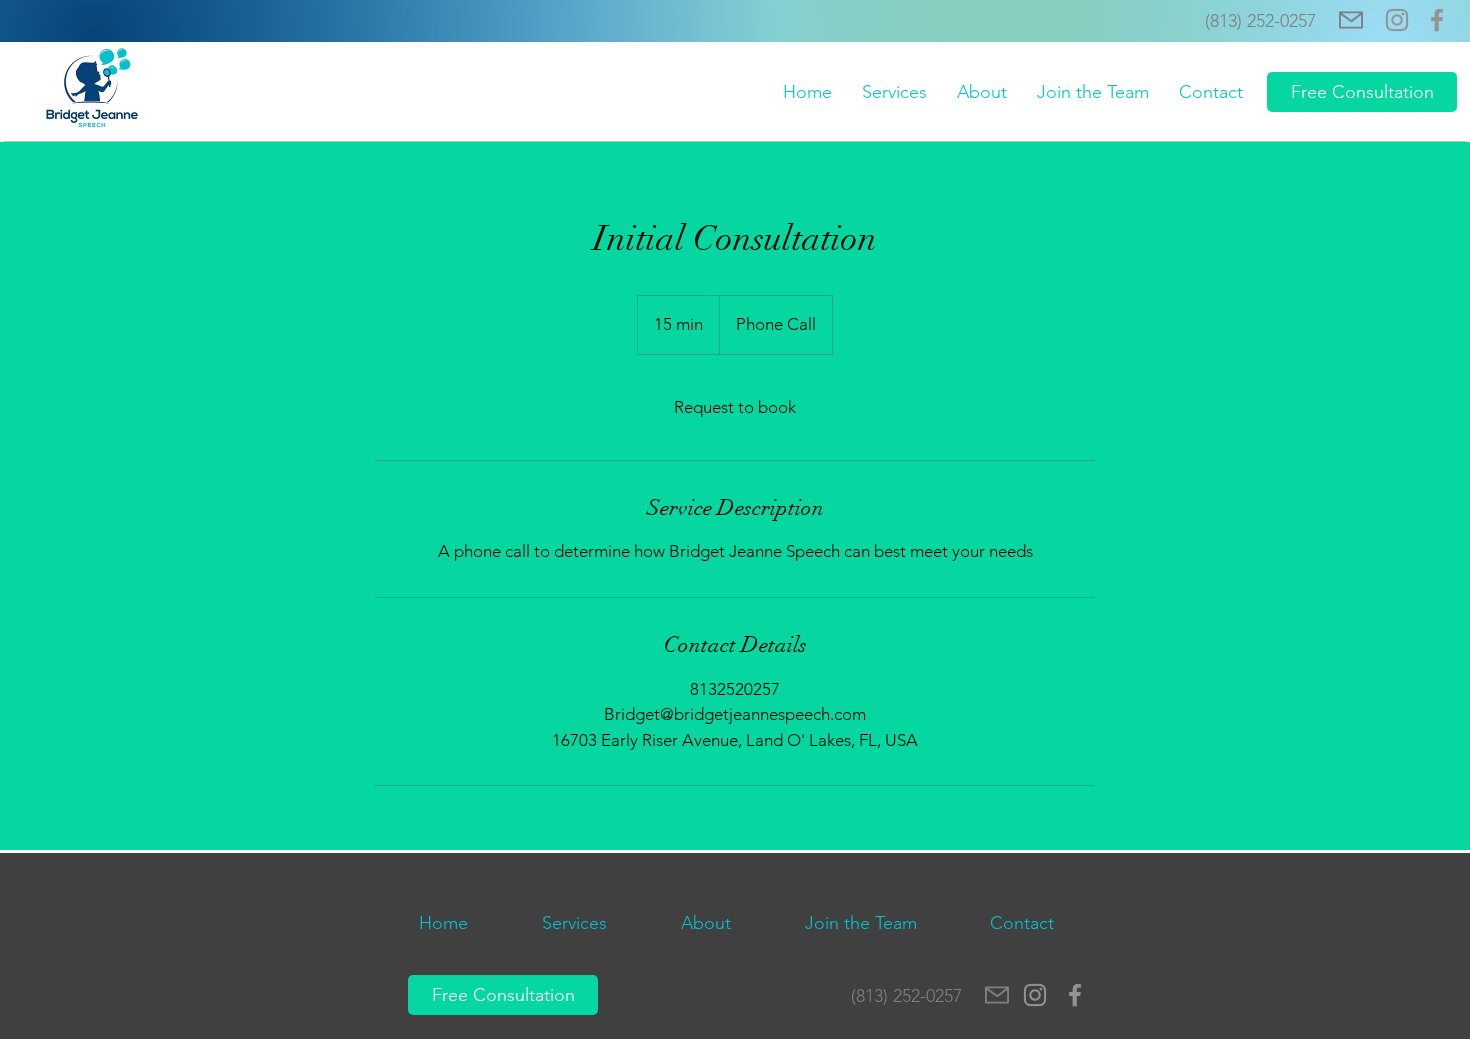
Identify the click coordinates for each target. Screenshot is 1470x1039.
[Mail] (1350, 20)
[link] (735, 407)
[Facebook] (1437, 20)
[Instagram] (1397, 20)
